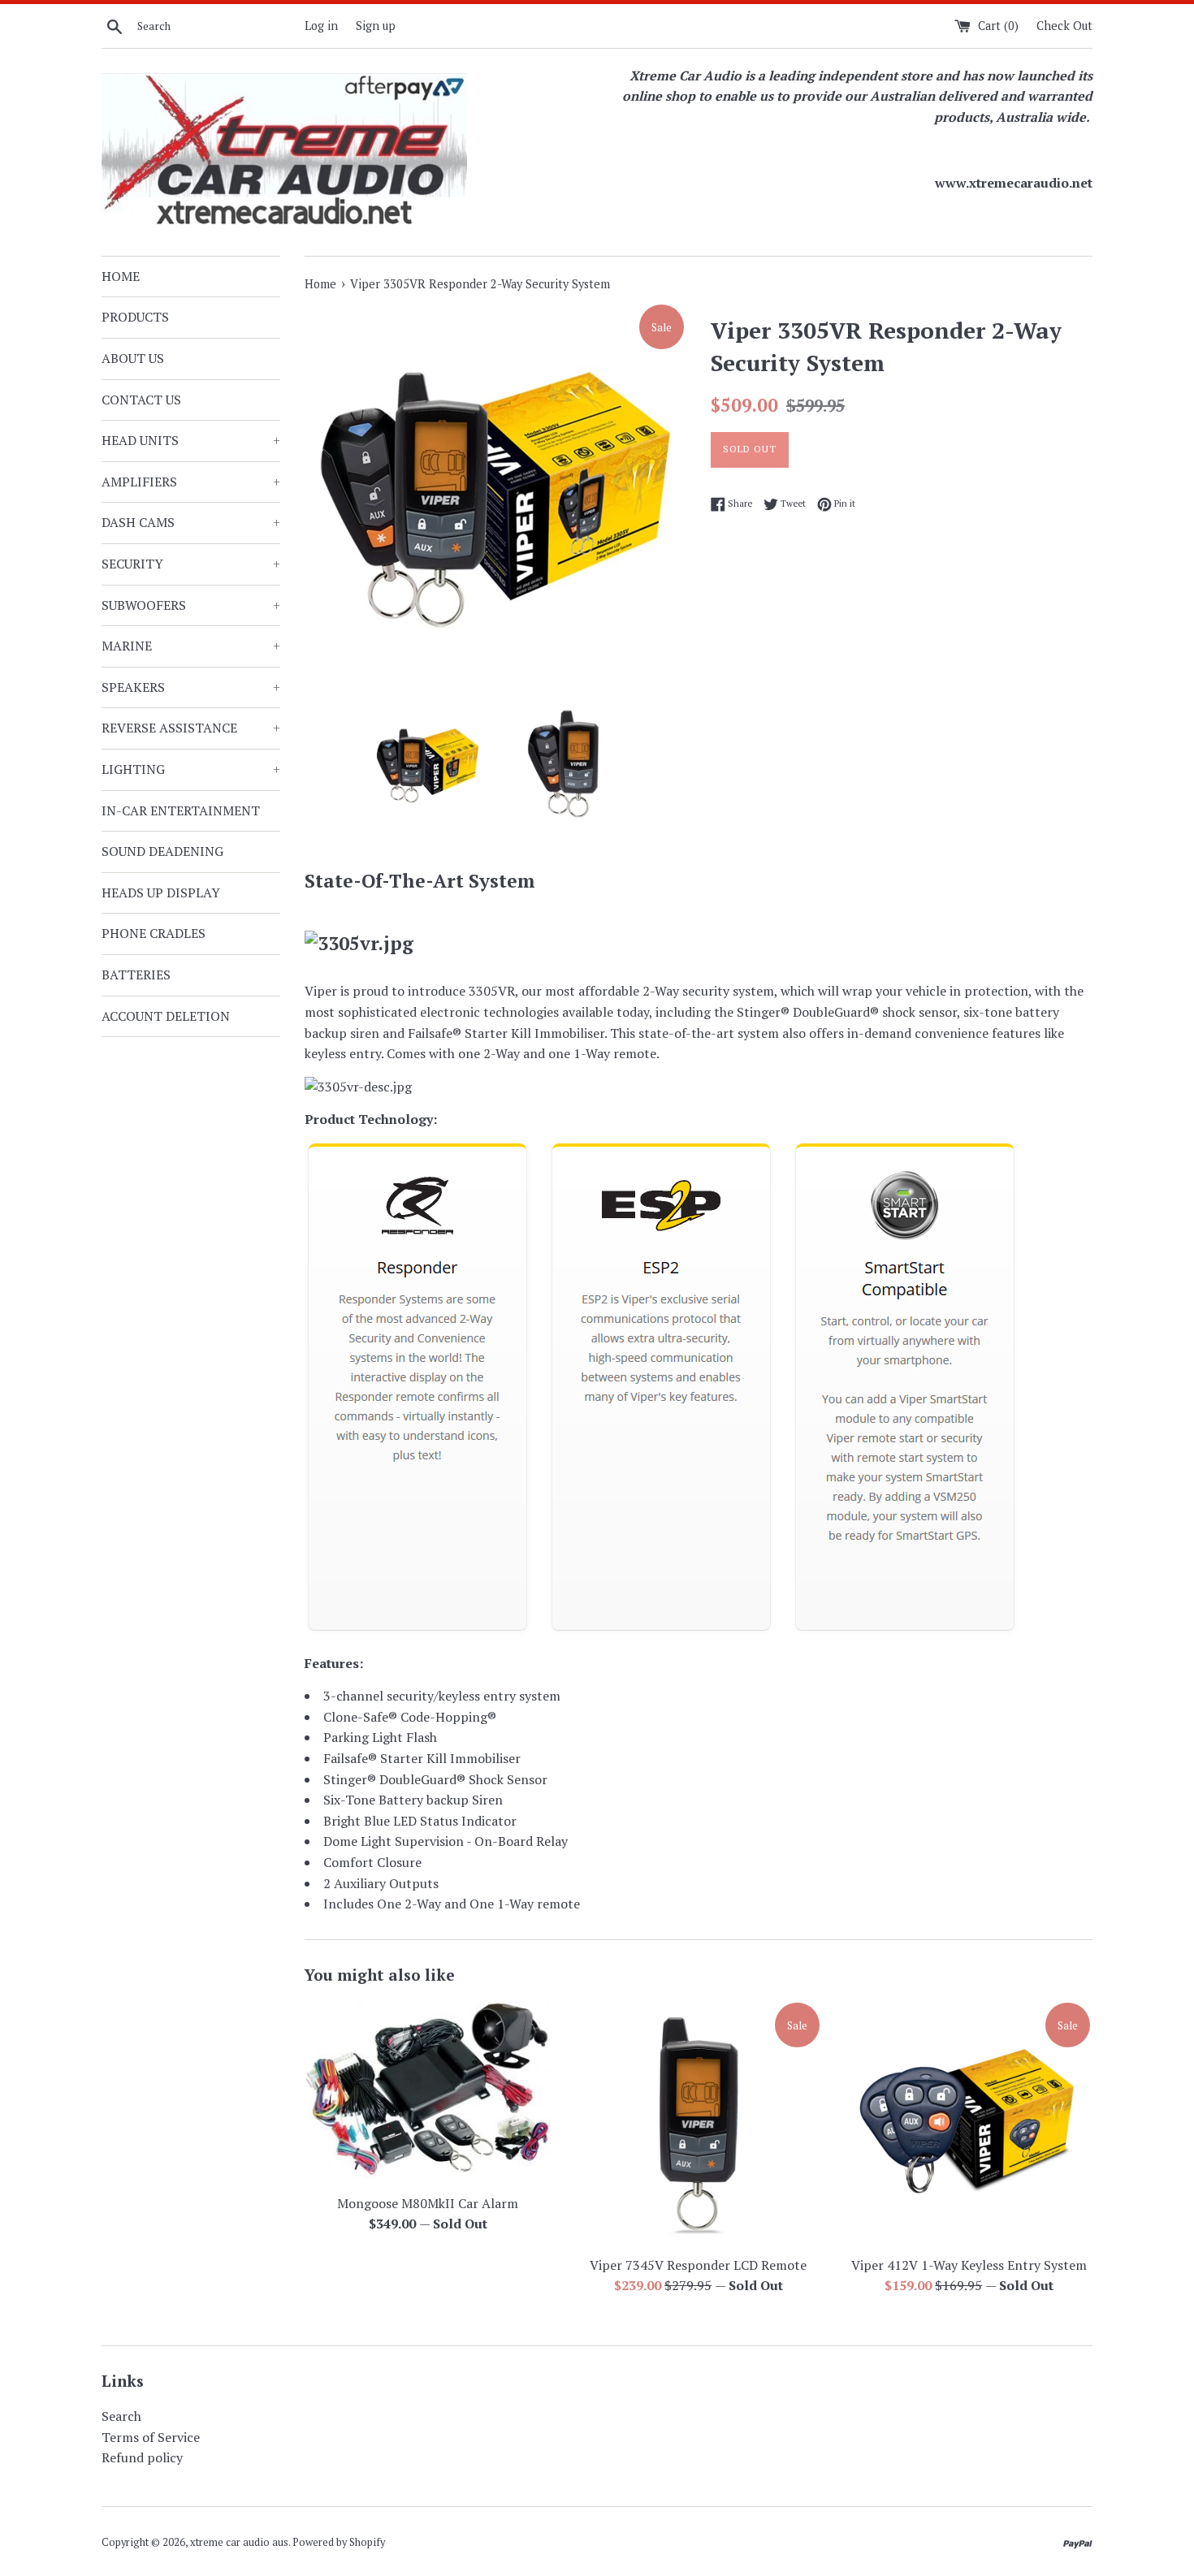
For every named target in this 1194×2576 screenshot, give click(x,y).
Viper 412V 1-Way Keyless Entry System (969, 2265)
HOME (121, 276)
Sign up (376, 26)
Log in (321, 26)
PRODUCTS (135, 317)
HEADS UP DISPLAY (161, 893)
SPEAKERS (191, 687)
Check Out (1064, 26)
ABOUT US (133, 358)
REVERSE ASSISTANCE (191, 728)
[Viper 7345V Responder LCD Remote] (698, 2123)
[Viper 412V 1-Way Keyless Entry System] (969, 2123)
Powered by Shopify (339, 2542)
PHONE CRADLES (154, 933)
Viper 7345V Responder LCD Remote (698, 2265)
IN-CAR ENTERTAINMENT (181, 810)
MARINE (191, 646)
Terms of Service (151, 2437)
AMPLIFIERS (191, 482)
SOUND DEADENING (162, 851)
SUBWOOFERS (191, 605)
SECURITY (191, 564)
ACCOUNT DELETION (166, 1016)
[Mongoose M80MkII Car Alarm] (428, 2093)
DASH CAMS (191, 522)
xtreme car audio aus (239, 2542)
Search (121, 2416)
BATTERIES (136, 975)
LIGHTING (191, 769)
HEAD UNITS (191, 440)
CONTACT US (141, 400)
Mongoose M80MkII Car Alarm (428, 2203)
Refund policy (142, 2457)
